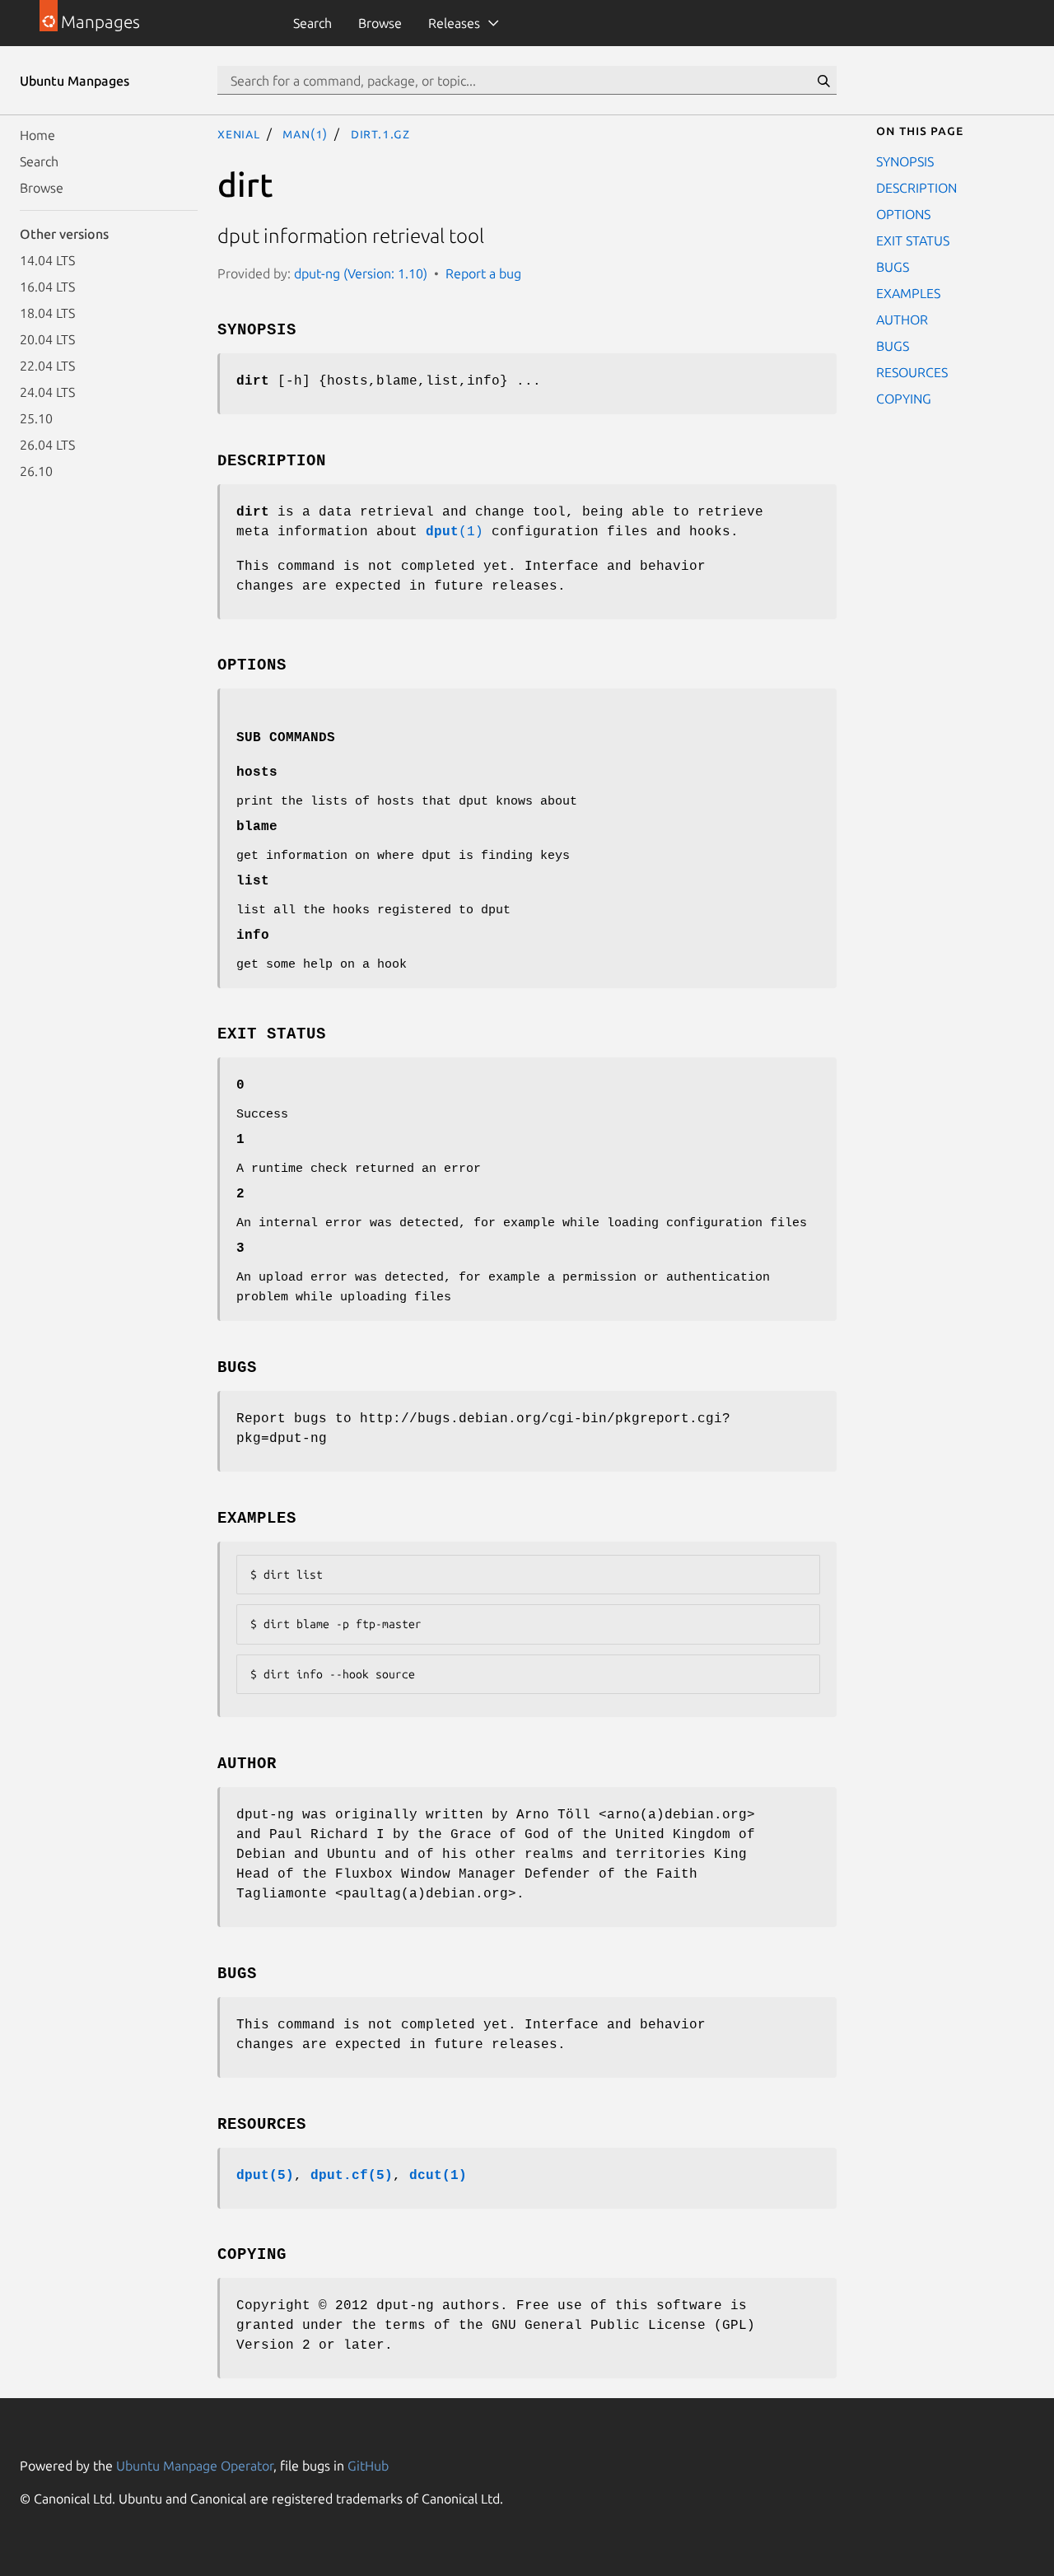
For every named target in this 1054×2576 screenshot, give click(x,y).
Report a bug (483, 273)
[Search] (823, 81)
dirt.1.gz (380, 133)
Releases (454, 23)
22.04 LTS (47, 366)
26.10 (36, 471)
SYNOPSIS (905, 161)
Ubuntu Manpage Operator (195, 2466)
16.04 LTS (47, 287)
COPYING (904, 399)
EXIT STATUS (913, 240)
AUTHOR (902, 320)
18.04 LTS (47, 313)
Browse (380, 23)
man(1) (305, 133)
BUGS (893, 267)
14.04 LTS (47, 260)
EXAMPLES (908, 293)
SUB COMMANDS (286, 738)
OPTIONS (903, 214)
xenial (239, 133)
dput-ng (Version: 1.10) (361, 273)
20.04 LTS (47, 339)
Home (37, 135)
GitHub (368, 2466)
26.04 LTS (47, 445)
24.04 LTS (47, 392)
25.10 (36, 418)
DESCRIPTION (916, 188)
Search (312, 23)
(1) (455, 532)
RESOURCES (912, 372)
